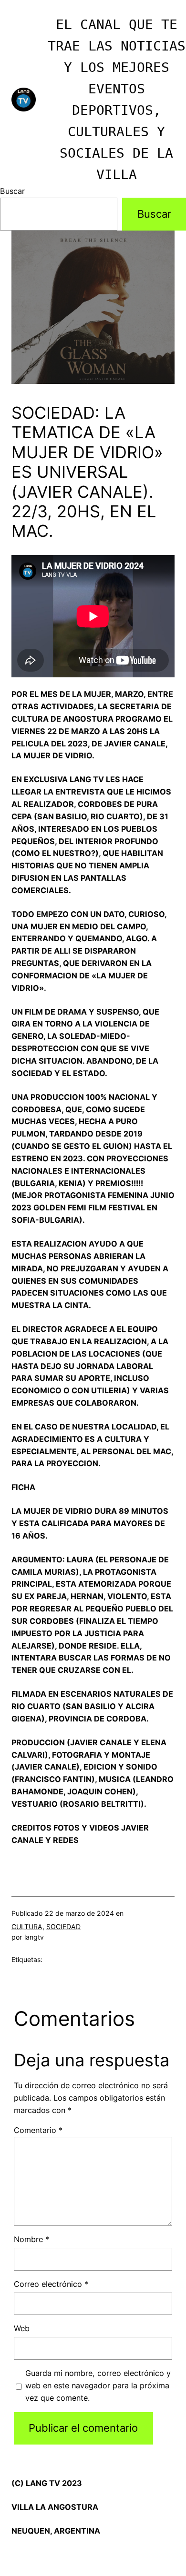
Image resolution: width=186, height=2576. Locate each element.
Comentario (38, 2130)
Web (22, 2328)
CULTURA (27, 1927)
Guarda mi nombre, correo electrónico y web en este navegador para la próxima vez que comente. (98, 2385)
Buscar (12, 191)
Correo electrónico (51, 2284)
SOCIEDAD (63, 1927)
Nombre (31, 2239)
